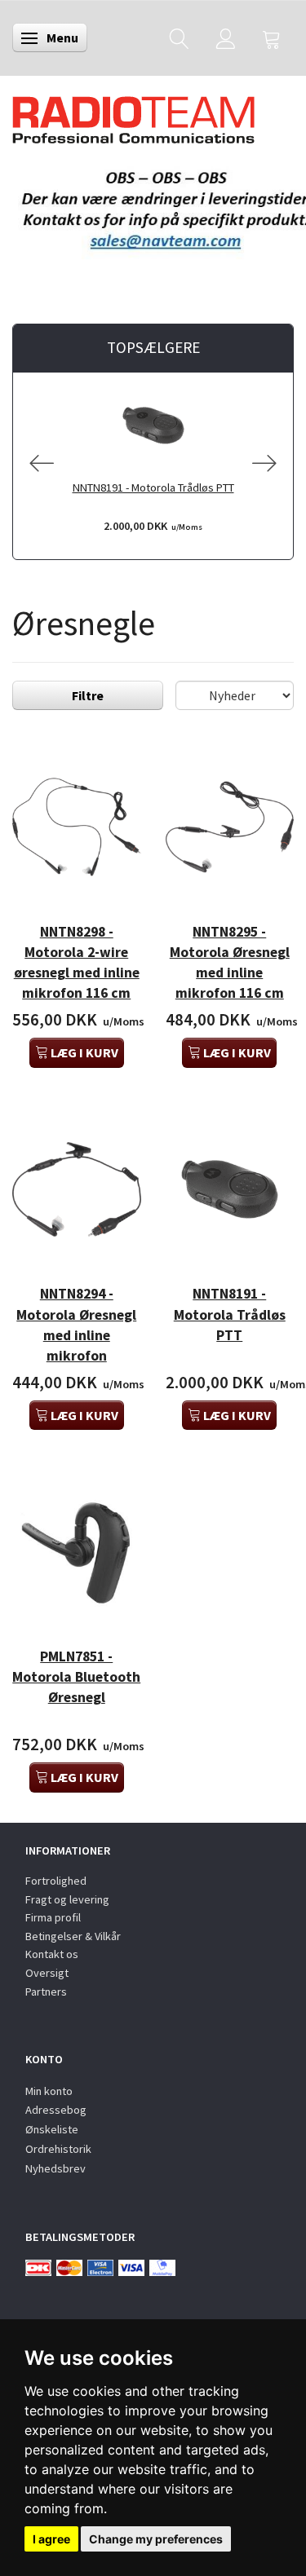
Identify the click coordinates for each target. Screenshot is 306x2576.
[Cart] (272, 38)
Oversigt (47, 1973)
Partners (46, 1992)
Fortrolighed (56, 1881)
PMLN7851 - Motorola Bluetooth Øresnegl (76, 1677)
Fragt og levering (67, 1899)
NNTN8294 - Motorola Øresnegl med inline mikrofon (76, 1324)
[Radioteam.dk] (133, 116)
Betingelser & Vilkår (73, 1936)
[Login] (226, 38)
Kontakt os (52, 1954)
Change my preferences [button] (156, 2539)
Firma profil (53, 1917)
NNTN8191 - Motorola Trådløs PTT (153, 487)
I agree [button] (51, 2539)
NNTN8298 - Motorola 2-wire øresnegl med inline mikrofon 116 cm (77, 962)
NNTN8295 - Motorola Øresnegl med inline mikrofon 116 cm (230, 962)
